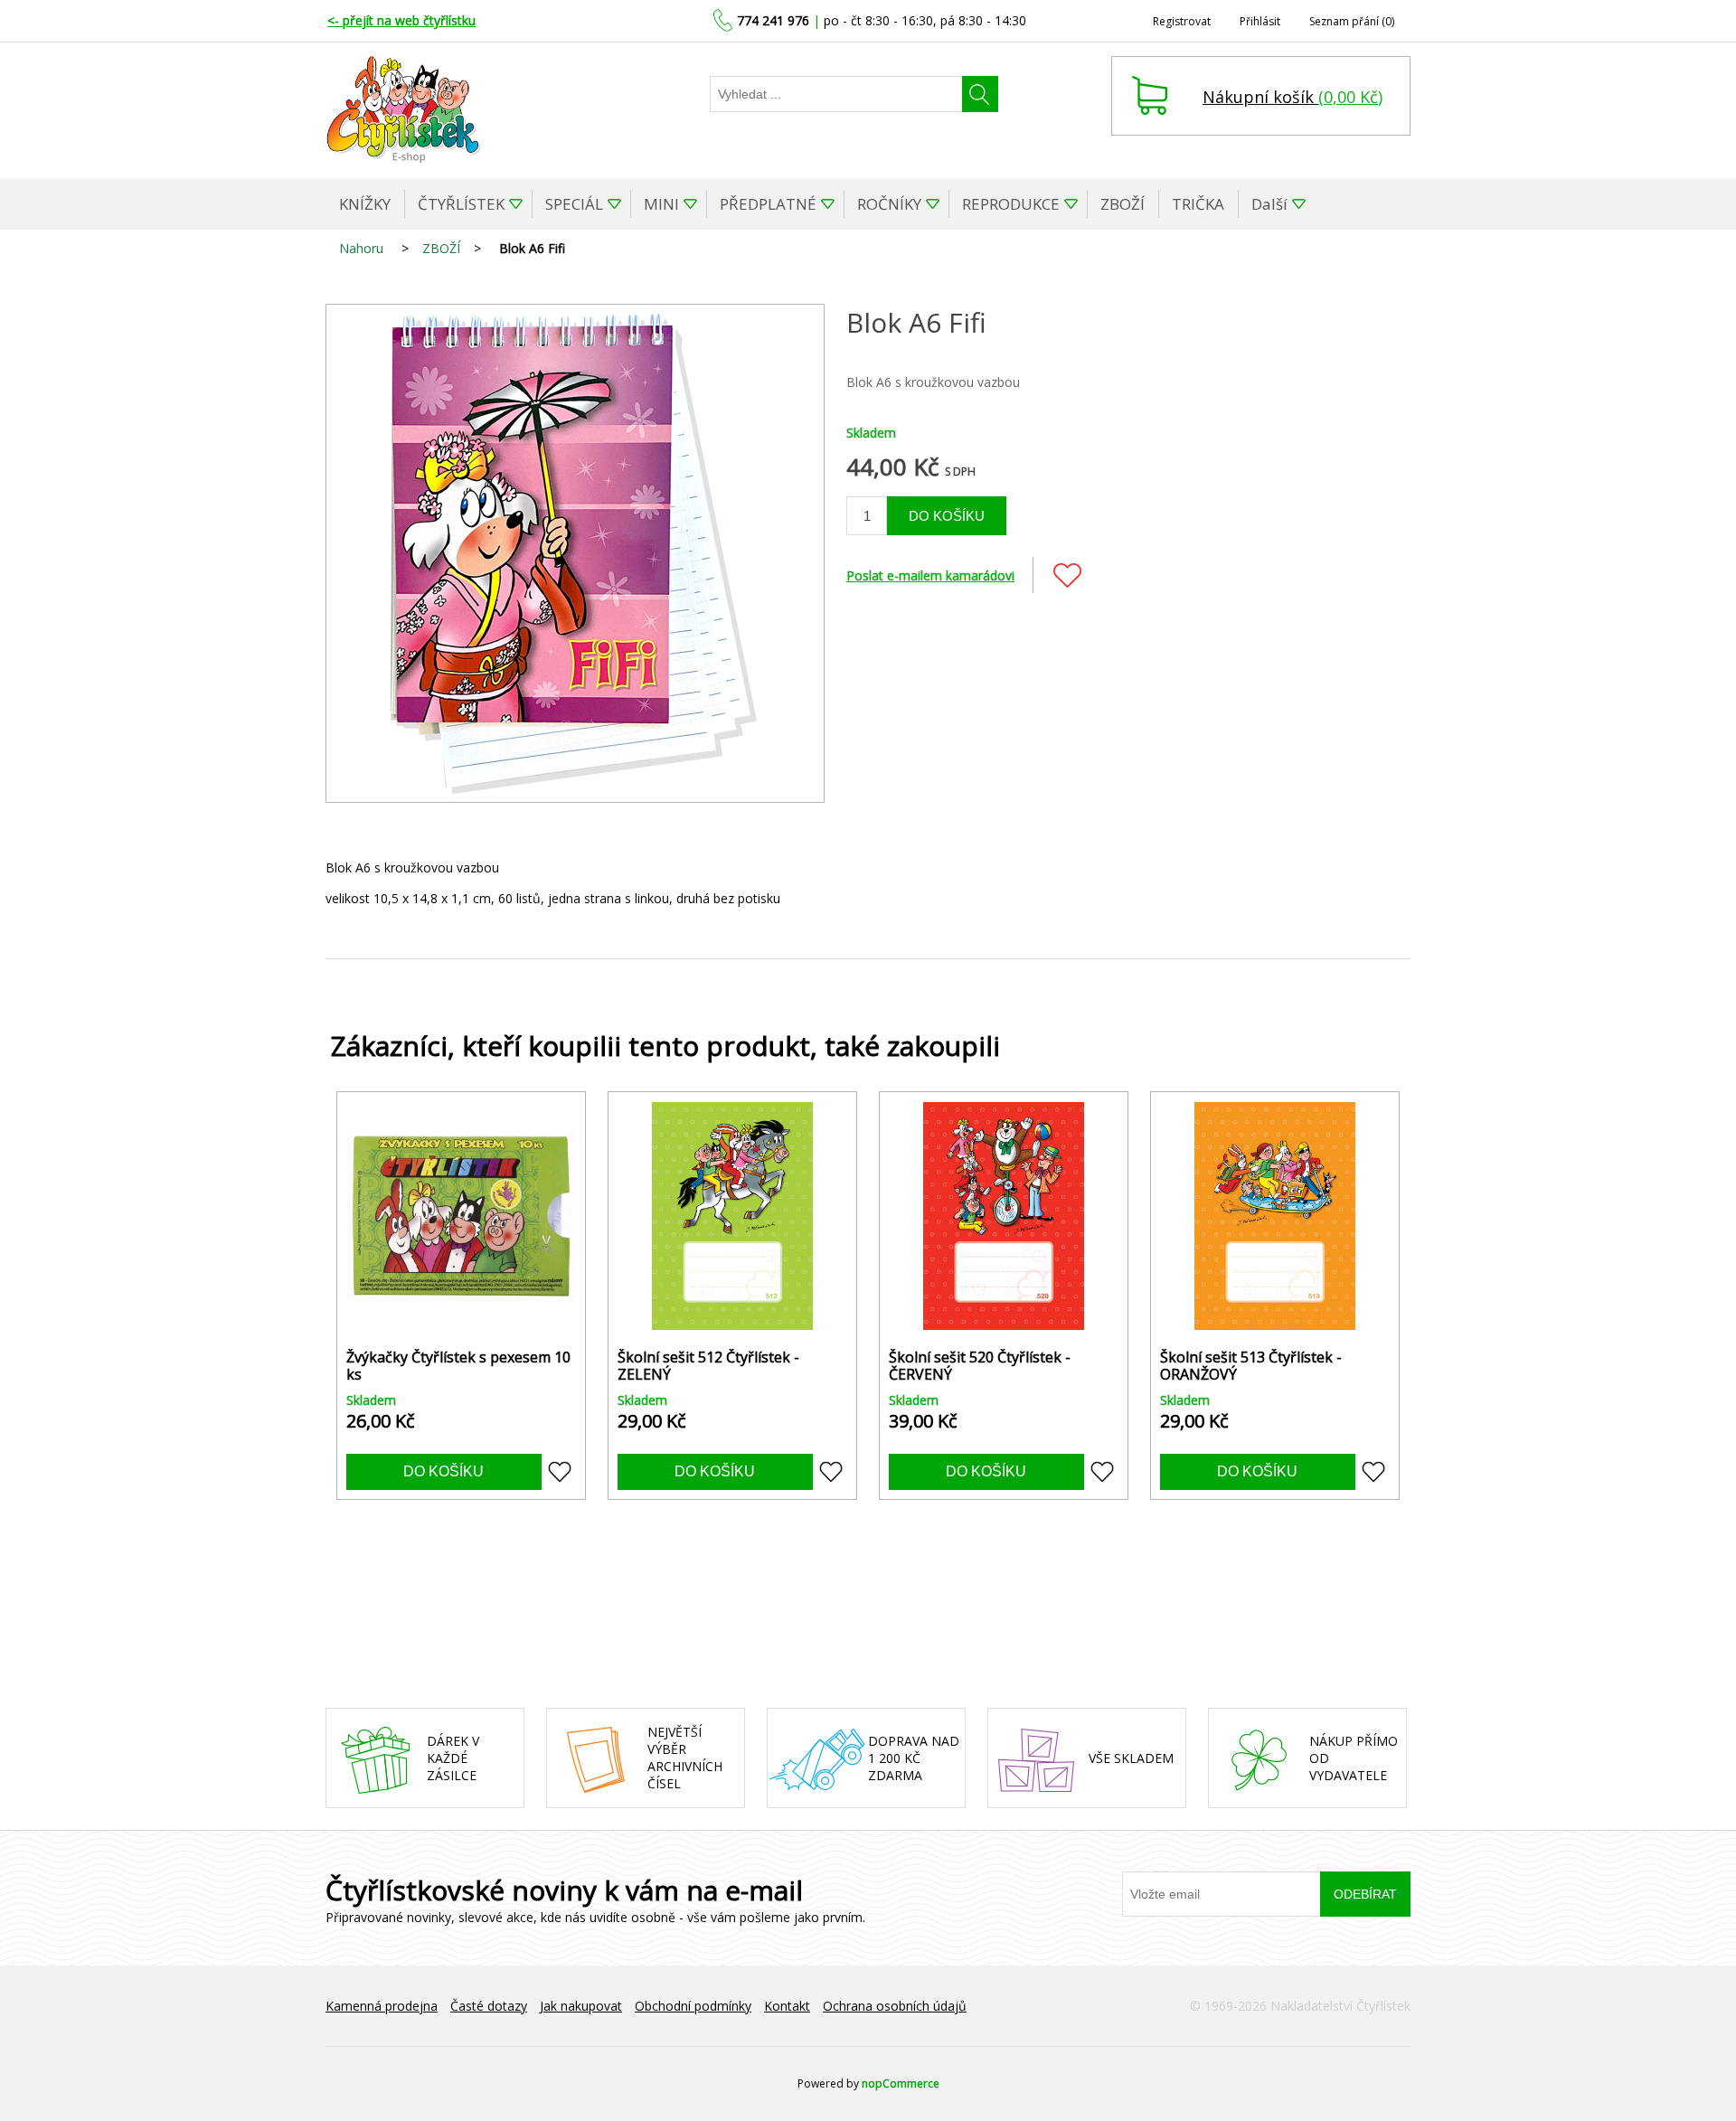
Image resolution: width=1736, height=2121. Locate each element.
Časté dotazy (489, 2006)
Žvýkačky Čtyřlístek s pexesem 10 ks (458, 1366)
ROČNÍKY (889, 204)
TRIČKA (1198, 204)
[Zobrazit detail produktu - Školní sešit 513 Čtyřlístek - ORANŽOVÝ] (1275, 1216)
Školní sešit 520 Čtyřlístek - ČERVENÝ (980, 1366)
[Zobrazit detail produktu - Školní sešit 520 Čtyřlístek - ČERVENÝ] (1004, 1216)
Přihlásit (1260, 21)
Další (1269, 204)
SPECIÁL (574, 204)
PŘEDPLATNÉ (768, 204)
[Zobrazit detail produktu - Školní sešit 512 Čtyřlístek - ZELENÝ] (732, 1216)
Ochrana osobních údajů (895, 2006)
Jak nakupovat (581, 2006)
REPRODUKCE (1011, 204)
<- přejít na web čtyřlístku (401, 20)
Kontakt (787, 2006)
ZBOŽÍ (1123, 204)
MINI (661, 204)
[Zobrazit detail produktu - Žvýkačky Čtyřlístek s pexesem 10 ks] (461, 1216)
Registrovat (1182, 21)
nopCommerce (901, 2083)
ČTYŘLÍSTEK (461, 204)
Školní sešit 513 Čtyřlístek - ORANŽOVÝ (1251, 1366)
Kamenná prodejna (382, 2006)
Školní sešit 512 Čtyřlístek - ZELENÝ (708, 1366)
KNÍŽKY (365, 204)
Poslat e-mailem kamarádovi (930, 575)
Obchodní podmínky (693, 2006)
